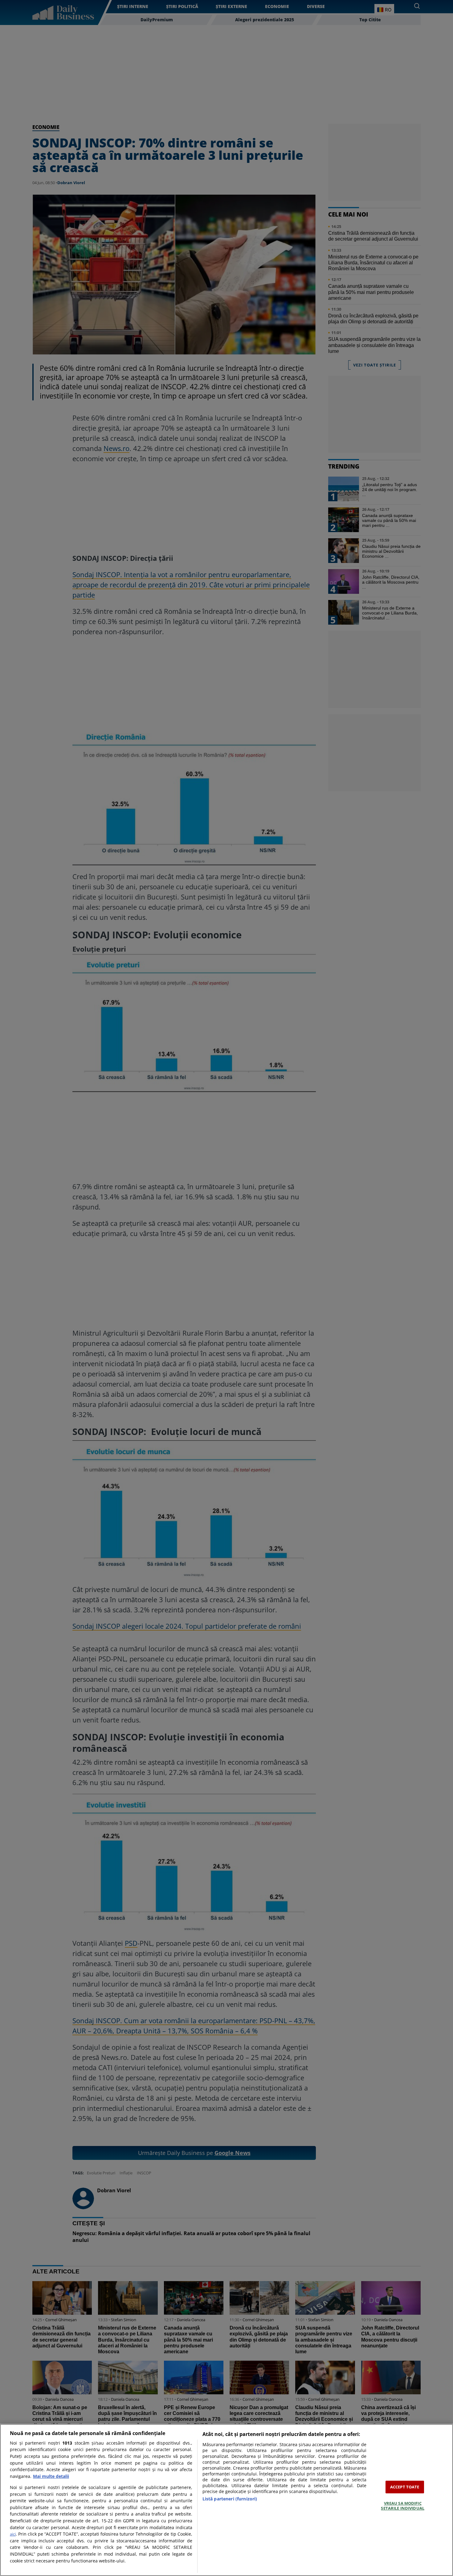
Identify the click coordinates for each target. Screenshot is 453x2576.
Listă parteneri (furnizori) (230, 2499)
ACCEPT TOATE (405, 2487)
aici (13, 2534)
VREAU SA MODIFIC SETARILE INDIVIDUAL (402, 2506)
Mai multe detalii (51, 2476)
